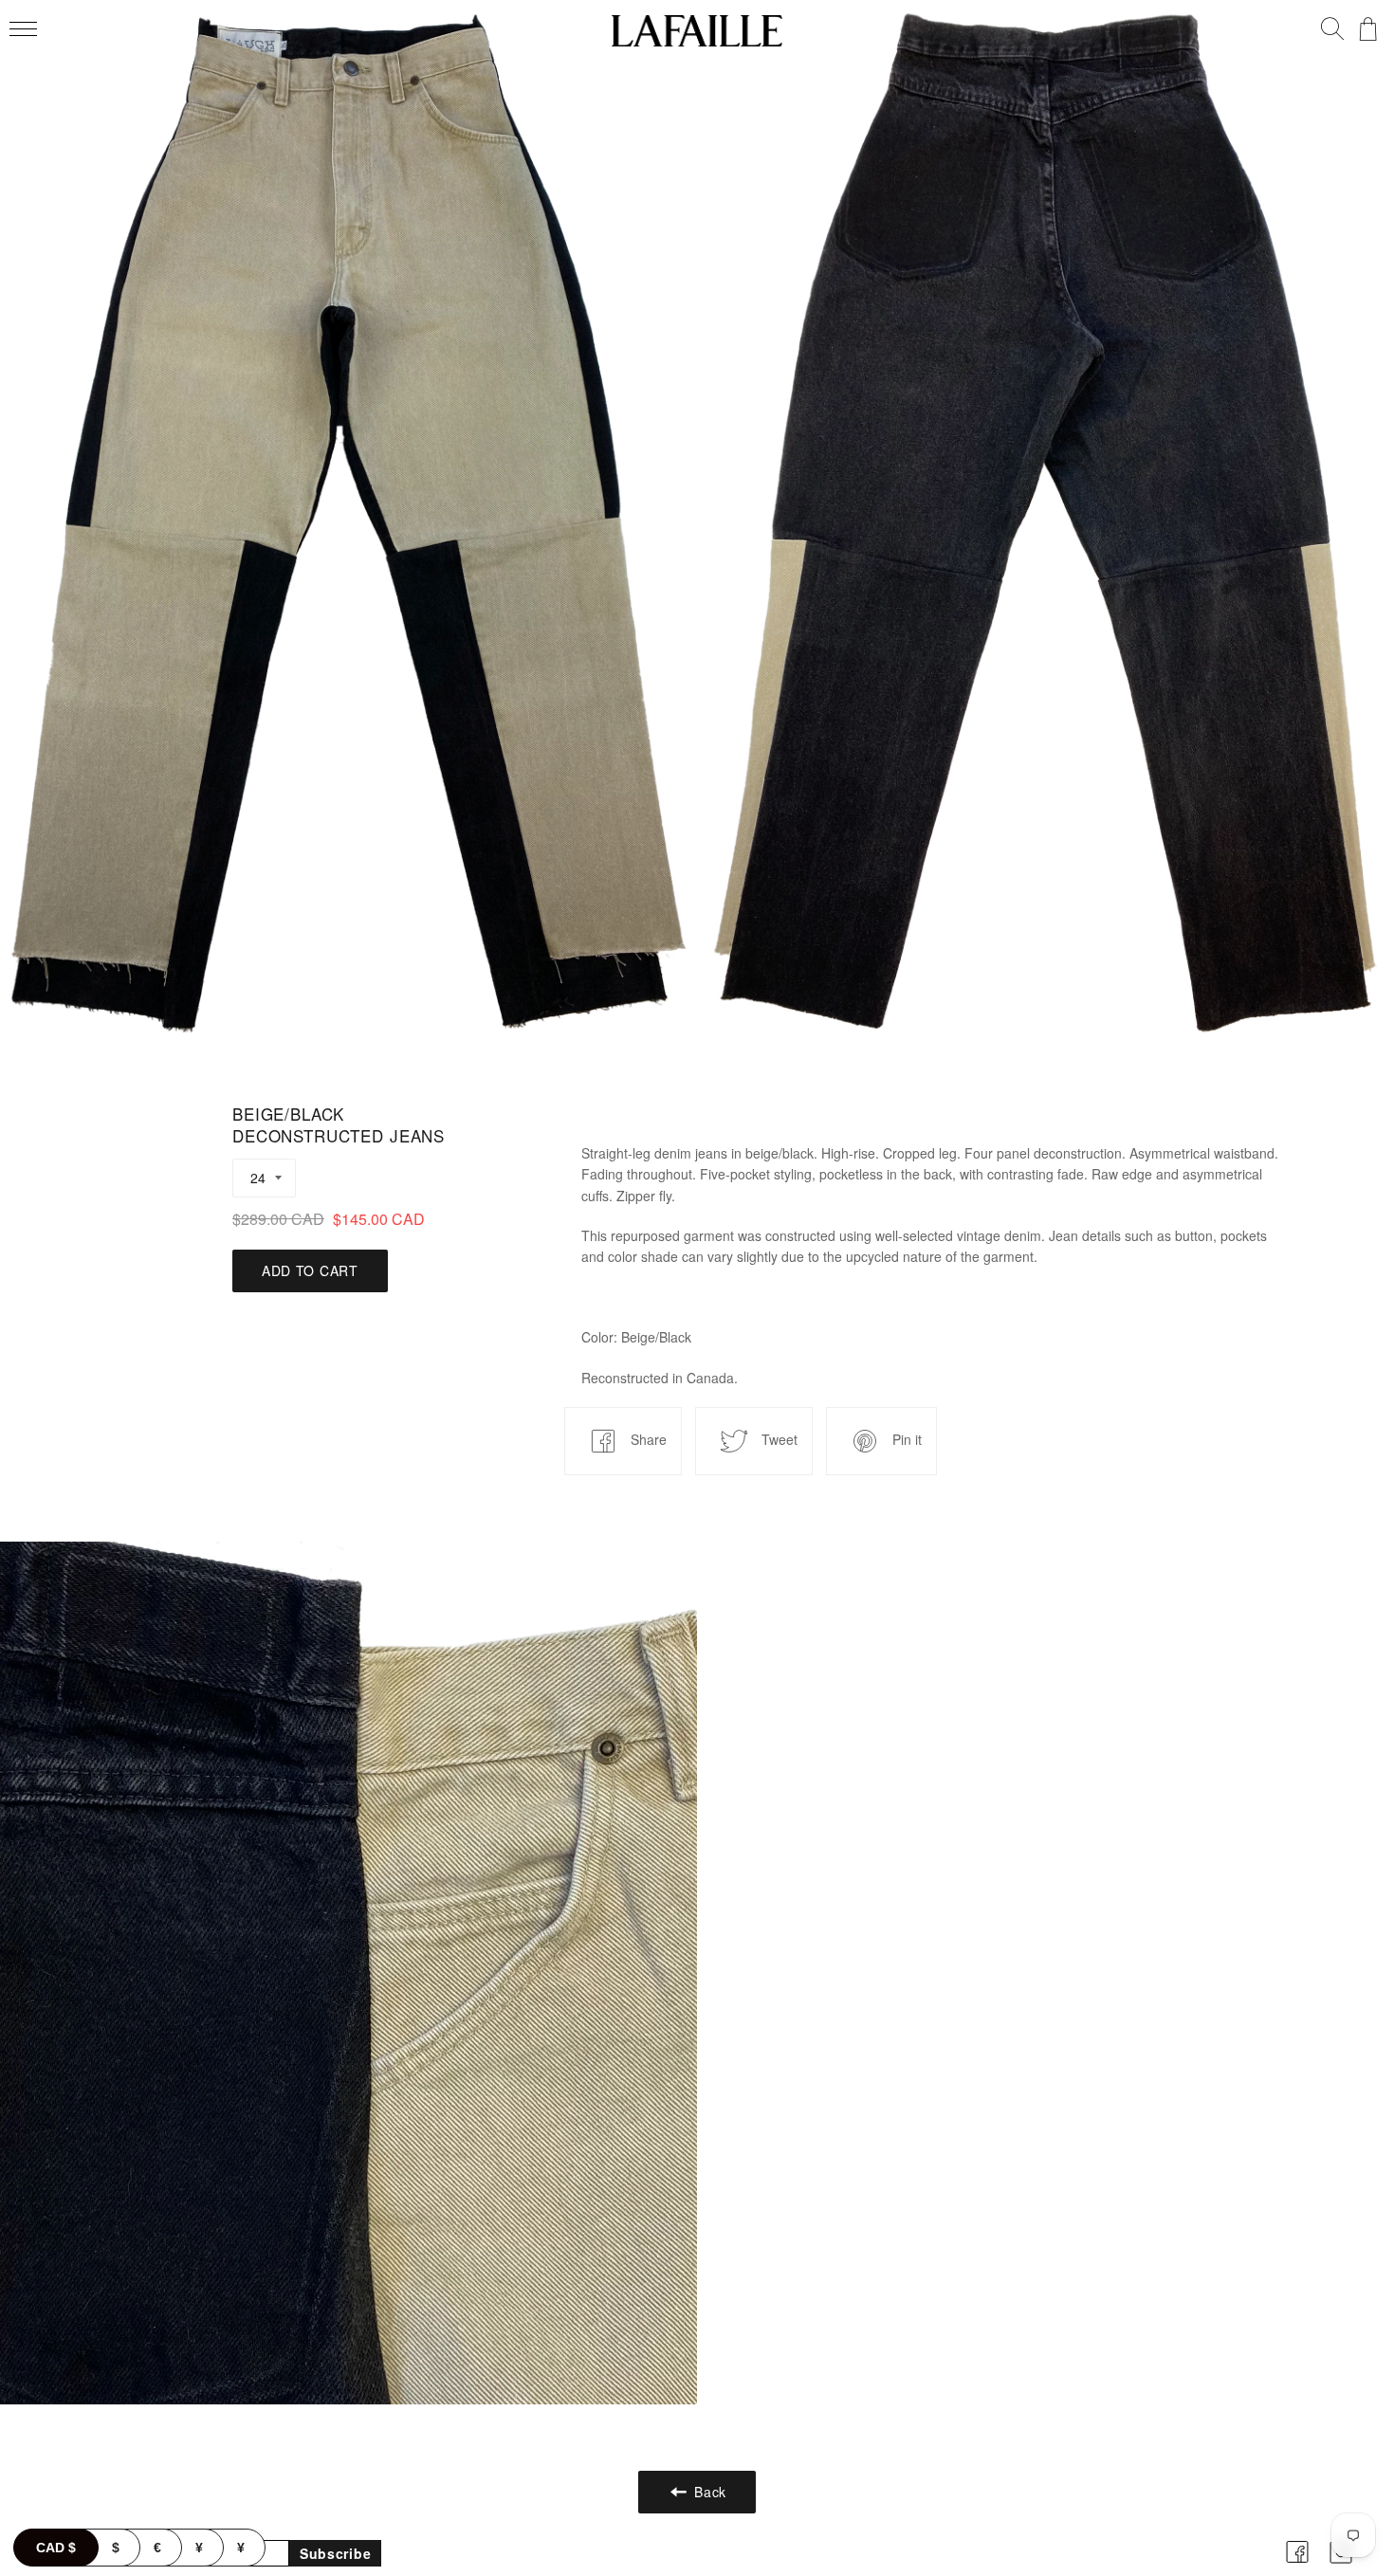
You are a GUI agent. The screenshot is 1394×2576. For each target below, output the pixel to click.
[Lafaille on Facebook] (1297, 2566)
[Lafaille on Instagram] (1341, 2566)
